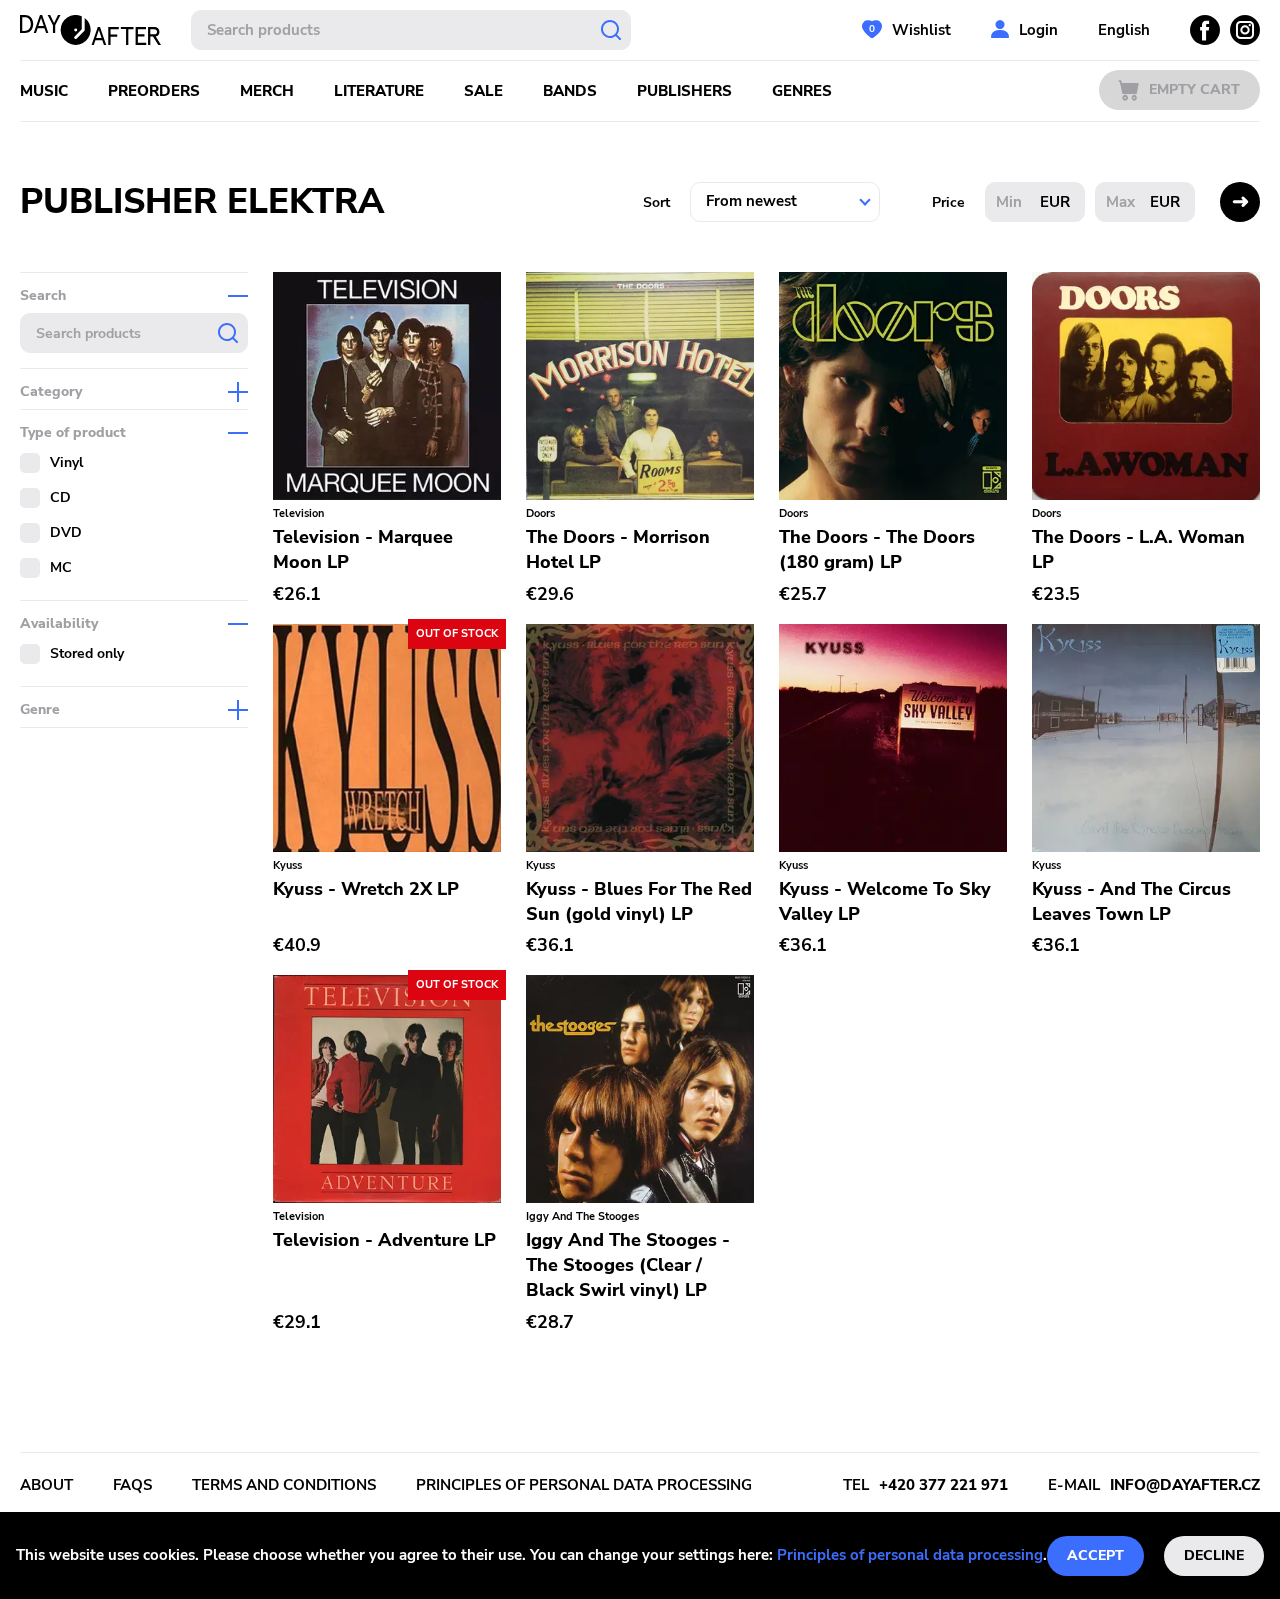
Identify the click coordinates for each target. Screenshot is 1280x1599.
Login (1038, 30)
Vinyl (66, 462)
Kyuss (287, 865)
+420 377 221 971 (943, 1485)
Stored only (87, 653)
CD (60, 497)
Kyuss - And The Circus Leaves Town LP (1131, 901)
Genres (802, 91)
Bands (570, 91)
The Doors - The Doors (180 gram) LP (877, 549)
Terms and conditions (284, 1485)
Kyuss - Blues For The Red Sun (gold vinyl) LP (639, 901)
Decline (1214, 1555)
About (46, 1485)
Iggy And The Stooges (582, 1216)
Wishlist (921, 30)
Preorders (154, 91)
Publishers (684, 91)
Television (298, 513)
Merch (267, 91)
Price (948, 202)
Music (44, 91)
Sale (483, 91)
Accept (1095, 1555)
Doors (540, 513)
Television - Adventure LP (384, 1240)
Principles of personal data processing (910, 1555)
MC (61, 567)
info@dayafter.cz (1185, 1485)
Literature (379, 91)
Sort (656, 202)
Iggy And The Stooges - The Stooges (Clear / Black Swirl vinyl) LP (628, 1265)
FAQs (132, 1485)
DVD (66, 532)
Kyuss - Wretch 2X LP (366, 889)
